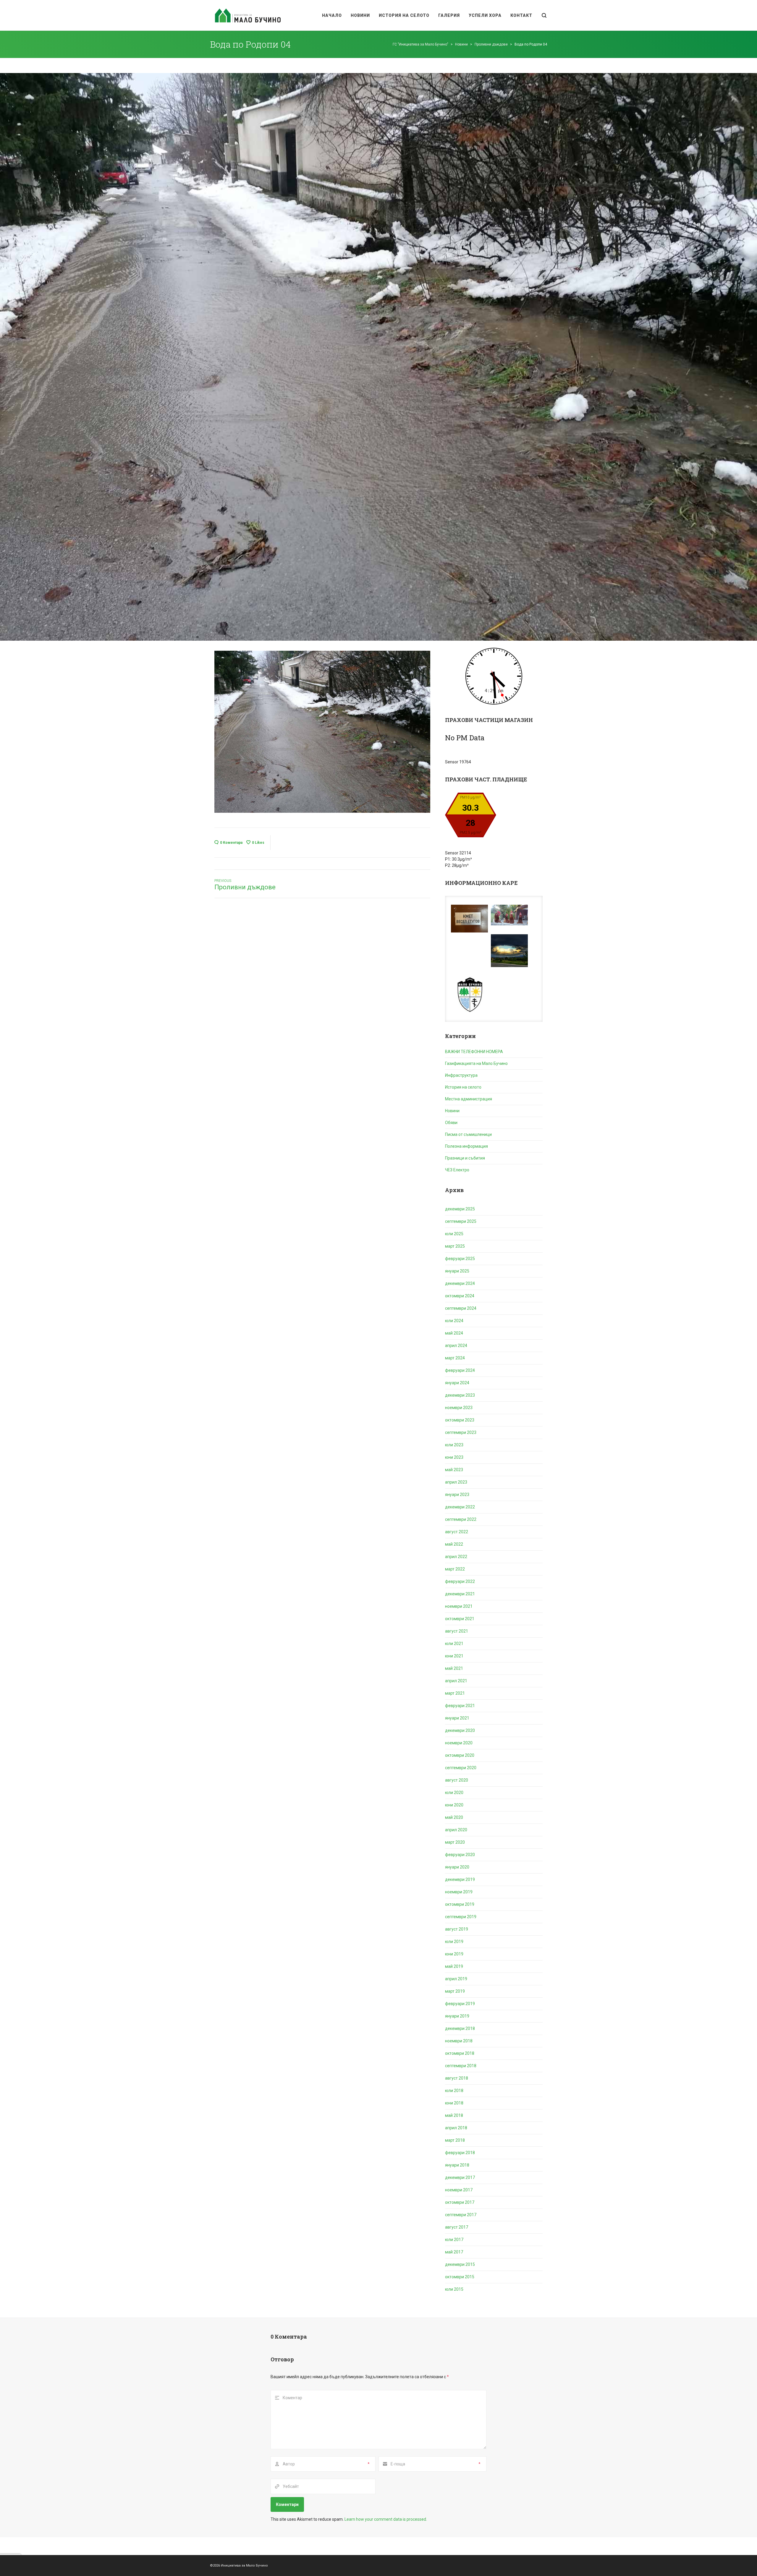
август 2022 (457, 1532)
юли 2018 (454, 2091)
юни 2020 (454, 1805)
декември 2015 (460, 2264)
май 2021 (454, 1668)
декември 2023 (460, 1395)
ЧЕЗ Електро (457, 1170)
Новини (452, 1111)
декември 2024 (460, 1283)
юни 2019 (454, 1954)
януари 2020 (457, 1867)
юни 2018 (454, 2103)
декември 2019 (460, 1879)
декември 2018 (460, 2028)
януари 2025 (457, 1271)
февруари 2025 (460, 1259)
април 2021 (456, 1681)
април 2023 (456, 1482)
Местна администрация (469, 1099)
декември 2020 (460, 1730)
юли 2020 (454, 1793)
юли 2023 (454, 1445)
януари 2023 (457, 1495)
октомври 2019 (460, 1904)
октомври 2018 (460, 2053)
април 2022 (456, 1557)
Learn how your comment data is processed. (386, 2519)
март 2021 (455, 1693)
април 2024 (456, 1346)
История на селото (463, 1087)
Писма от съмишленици (468, 1134)
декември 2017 (460, 2177)
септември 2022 (461, 1519)
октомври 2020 (460, 1755)
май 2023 (454, 1470)
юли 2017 (454, 2240)
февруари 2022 (460, 1581)
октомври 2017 (460, 2202)
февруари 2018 (460, 2153)
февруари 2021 (460, 1706)
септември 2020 (461, 1768)
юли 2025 (454, 1234)
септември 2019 (461, 1917)
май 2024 (454, 1333)
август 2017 (457, 2227)
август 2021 (457, 1631)
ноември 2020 (459, 1743)
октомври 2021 (460, 1619)
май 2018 (454, 2115)
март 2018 (455, 2140)
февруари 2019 (460, 2004)
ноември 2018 (459, 2041)
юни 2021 (454, 1656)
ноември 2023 (459, 1408)
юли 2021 (454, 1644)
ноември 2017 (459, 2190)
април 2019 (456, 1979)
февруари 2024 (460, 1370)
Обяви (451, 1123)
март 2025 (455, 1246)
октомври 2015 (460, 2277)
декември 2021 (460, 1594)
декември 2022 (460, 1507)
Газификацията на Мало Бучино (476, 1063)
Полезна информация (466, 1146)
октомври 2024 (460, 1296)
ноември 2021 (459, 1606)
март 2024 (455, 1358)
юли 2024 (454, 1321)
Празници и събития (465, 1158)
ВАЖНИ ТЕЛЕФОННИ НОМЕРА (474, 1052)
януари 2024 (457, 1383)
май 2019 (454, 1966)
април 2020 (456, 1830)
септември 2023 (461, 1432)
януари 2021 (457, 1718)
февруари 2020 (460, 1855)
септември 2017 (461, 2215)
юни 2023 (454, 1457)
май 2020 (454, 1817)
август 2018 (457, 2078)
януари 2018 (457, 2165)
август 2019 (457, 1929)
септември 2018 (461, 2066)
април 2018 (456, 2128)
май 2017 (454, 2252)
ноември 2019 (459, 1892)
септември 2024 (461, 1308)
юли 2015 (454, 2289)
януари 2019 (457, 2016)
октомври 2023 (460, 1420)
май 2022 (454, 1544)
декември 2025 (460, 1209)
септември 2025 (461, 1221)
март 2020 (455, 1842)
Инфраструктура (461, 1075)
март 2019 (455, 1991)
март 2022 (455, 1569)
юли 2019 (454, 1942)
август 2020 (457, 1780)
